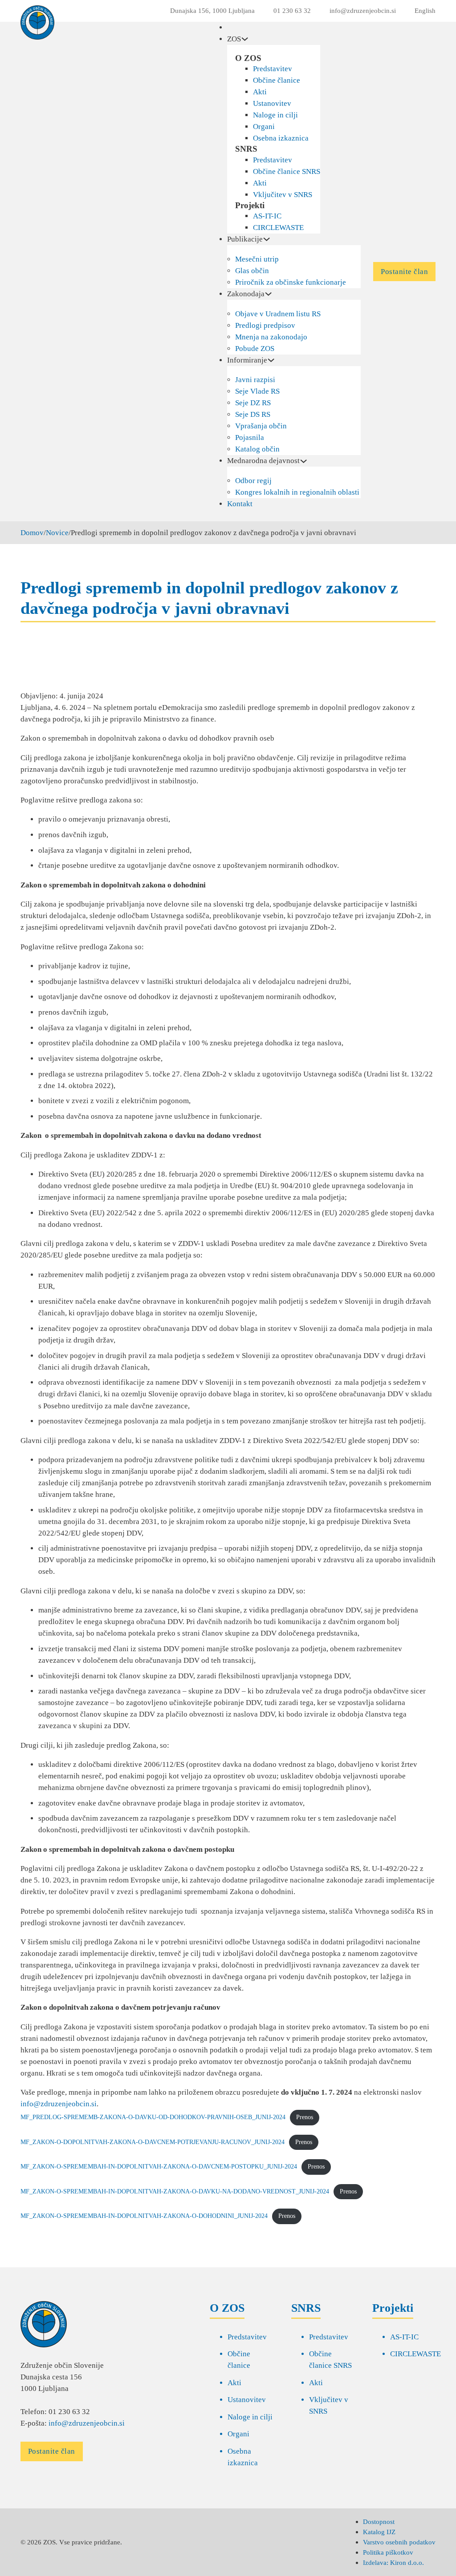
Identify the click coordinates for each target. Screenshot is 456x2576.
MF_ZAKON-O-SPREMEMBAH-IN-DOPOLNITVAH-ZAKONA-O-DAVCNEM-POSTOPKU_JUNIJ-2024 (159, 2167)
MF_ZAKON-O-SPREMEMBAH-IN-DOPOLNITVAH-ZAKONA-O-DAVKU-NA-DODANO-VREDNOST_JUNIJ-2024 (175, 2191)
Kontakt (240, 504)
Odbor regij (253, 481)
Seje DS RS (253, 414)
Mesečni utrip (257, 259)
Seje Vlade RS (257, 391)
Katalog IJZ (379, 2532)
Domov (32, 533)
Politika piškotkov (388, 2552)
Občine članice (277, 80)
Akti (260, 92)
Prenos (305, 2117)
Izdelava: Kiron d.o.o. (393, 2562)
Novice (57, 533)
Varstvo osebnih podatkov (399, 2542)
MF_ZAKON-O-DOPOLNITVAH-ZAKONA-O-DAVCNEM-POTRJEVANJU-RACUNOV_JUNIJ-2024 (153, 2142)
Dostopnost (379, 2522)
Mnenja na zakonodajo (271, 337)
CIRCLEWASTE (278, 228)
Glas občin (252, 271)
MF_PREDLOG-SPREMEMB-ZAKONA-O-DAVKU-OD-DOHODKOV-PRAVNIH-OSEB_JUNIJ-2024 (153, 2117)
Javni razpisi (255, 380)
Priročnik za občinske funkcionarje (291, 282)
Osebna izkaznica (281, 138)
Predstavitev (273, 69)
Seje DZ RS (253, 403)
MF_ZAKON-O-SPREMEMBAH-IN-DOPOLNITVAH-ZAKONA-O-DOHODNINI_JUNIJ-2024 (144, 2216)
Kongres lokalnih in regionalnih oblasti (297, 492)
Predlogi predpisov (265, 325)
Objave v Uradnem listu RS (278, 314)
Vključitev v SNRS (283, 195)
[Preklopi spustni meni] (245, 39)
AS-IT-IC (267, 216)
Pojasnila (250, 437)
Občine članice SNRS (287, 171)
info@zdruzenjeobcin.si (59, 2104)
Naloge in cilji (275, 115)
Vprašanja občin (261, 426)
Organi (264, 127)
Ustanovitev (272, 103)
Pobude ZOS (255, 349)
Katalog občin (257, 449)
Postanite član (404, 272)
